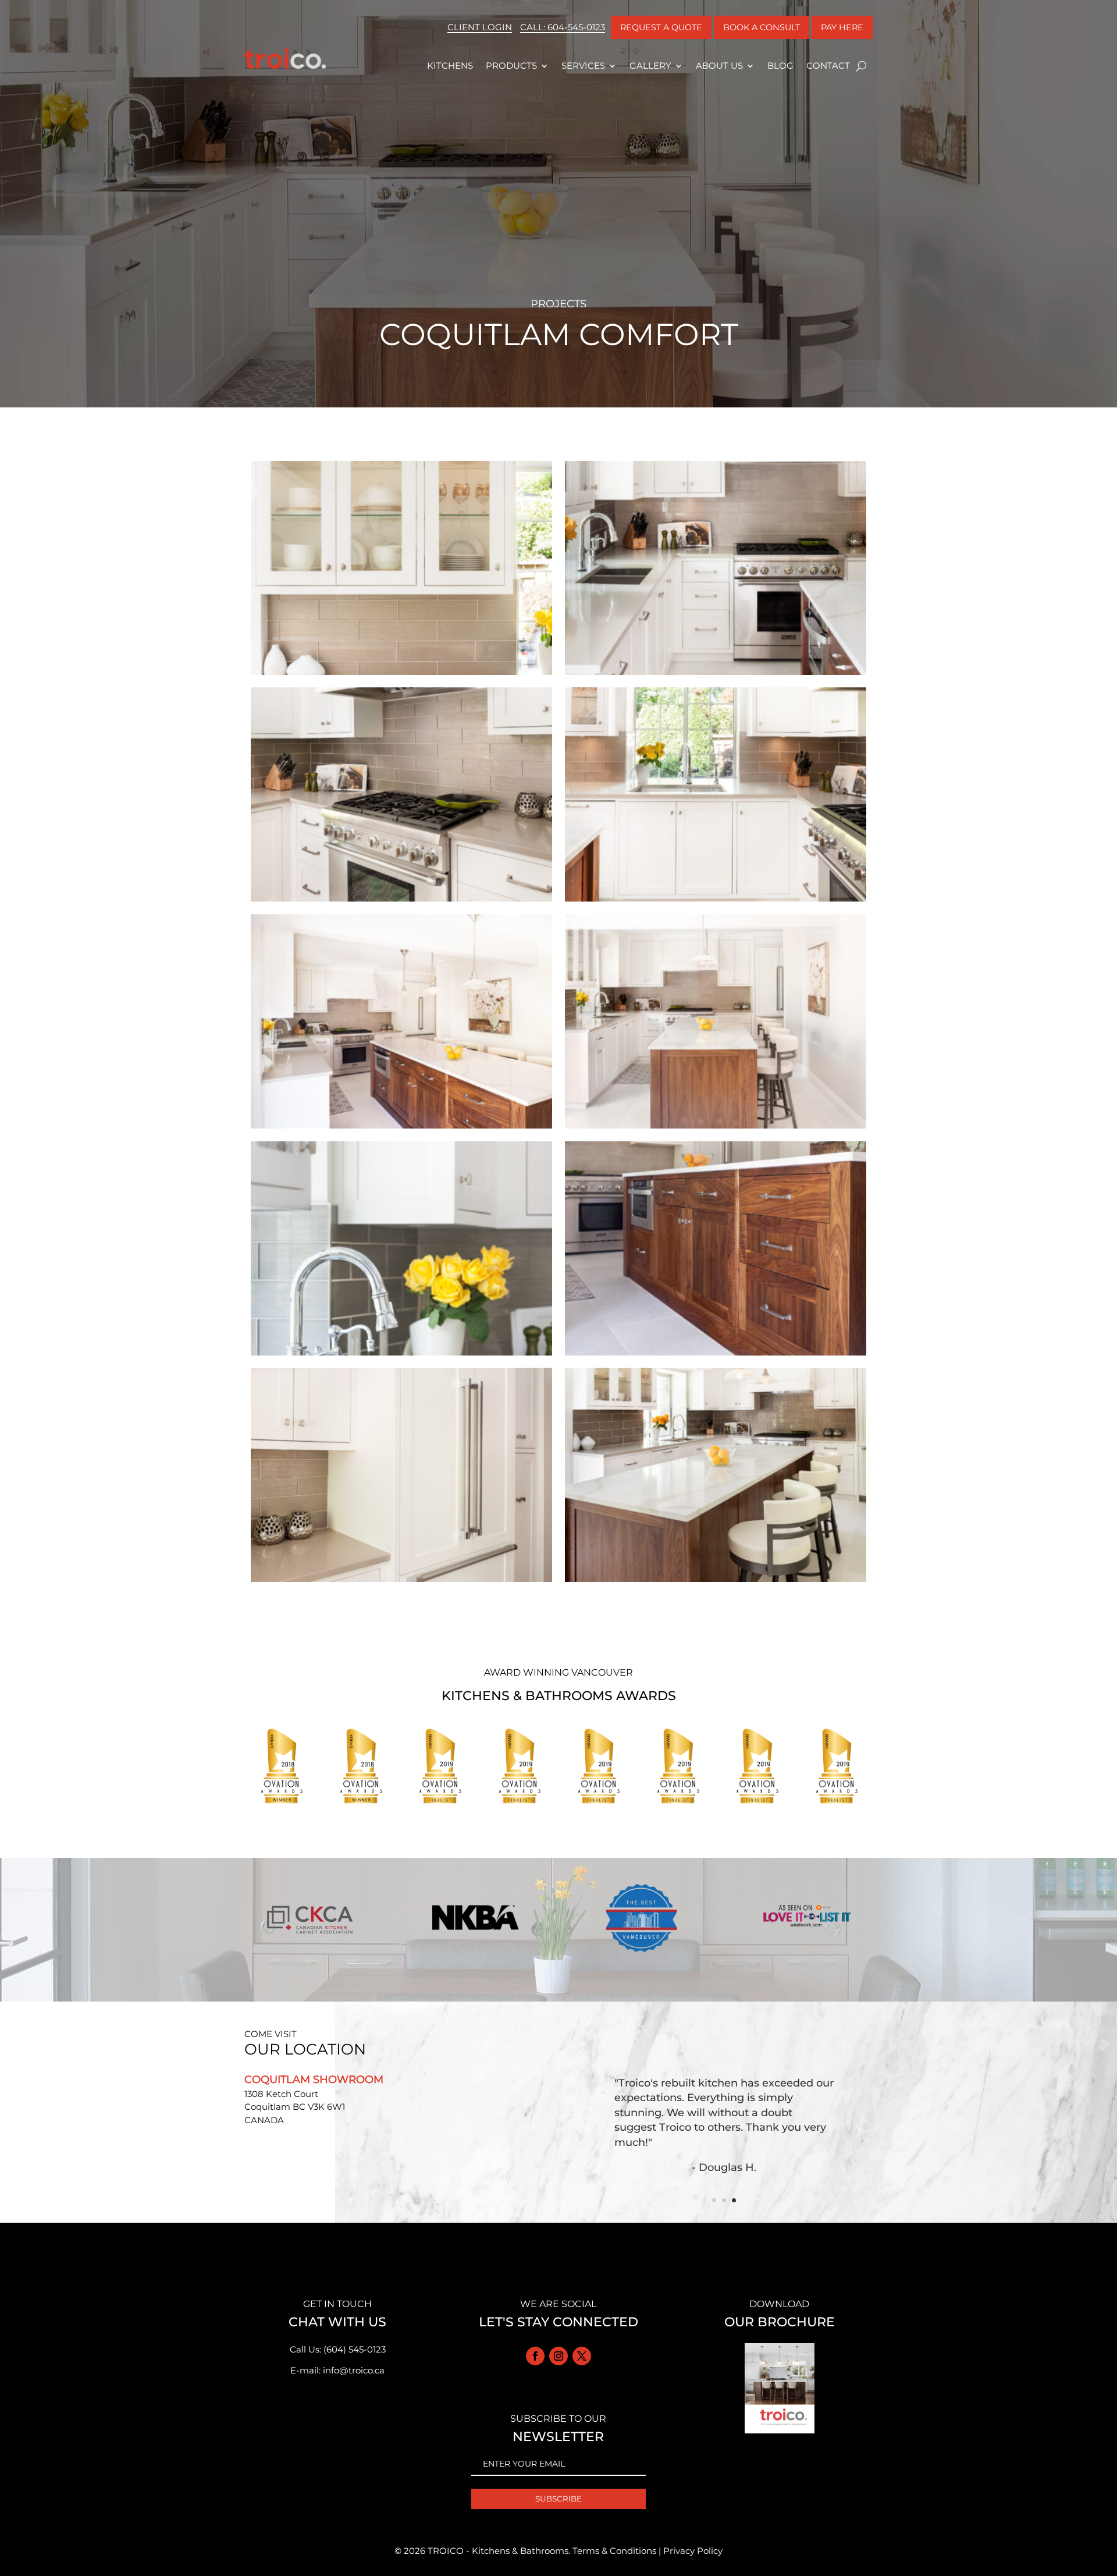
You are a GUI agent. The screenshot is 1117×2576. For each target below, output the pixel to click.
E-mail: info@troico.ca (337, 2370)
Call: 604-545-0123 (563, 27)
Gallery (650, 65)
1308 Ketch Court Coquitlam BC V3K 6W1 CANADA (295, 2107)
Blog (780, 65)
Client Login (480, 27)
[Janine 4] (401, 1355)
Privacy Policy (693, 2551)
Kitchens (450, 65)
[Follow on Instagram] (558, 2356)
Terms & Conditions (614, 2551)
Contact (828, 65)
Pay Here (842, 27)
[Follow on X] (582, 2356)
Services (583, 65)
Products (511, 65)
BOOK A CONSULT (762, 27)
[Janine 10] (401, 675)
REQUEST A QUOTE (661, 27)
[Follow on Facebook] (535, 2356)
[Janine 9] (716, 675)
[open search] (861, 66)
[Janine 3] (716, 1355)
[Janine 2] (401, 1582)
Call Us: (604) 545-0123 (338, 2349)
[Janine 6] (401, 1128)
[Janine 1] (716, 1582)
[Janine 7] (716, 901)
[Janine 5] (716, 1128)
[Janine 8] (401, 901)
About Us (719, 65)
